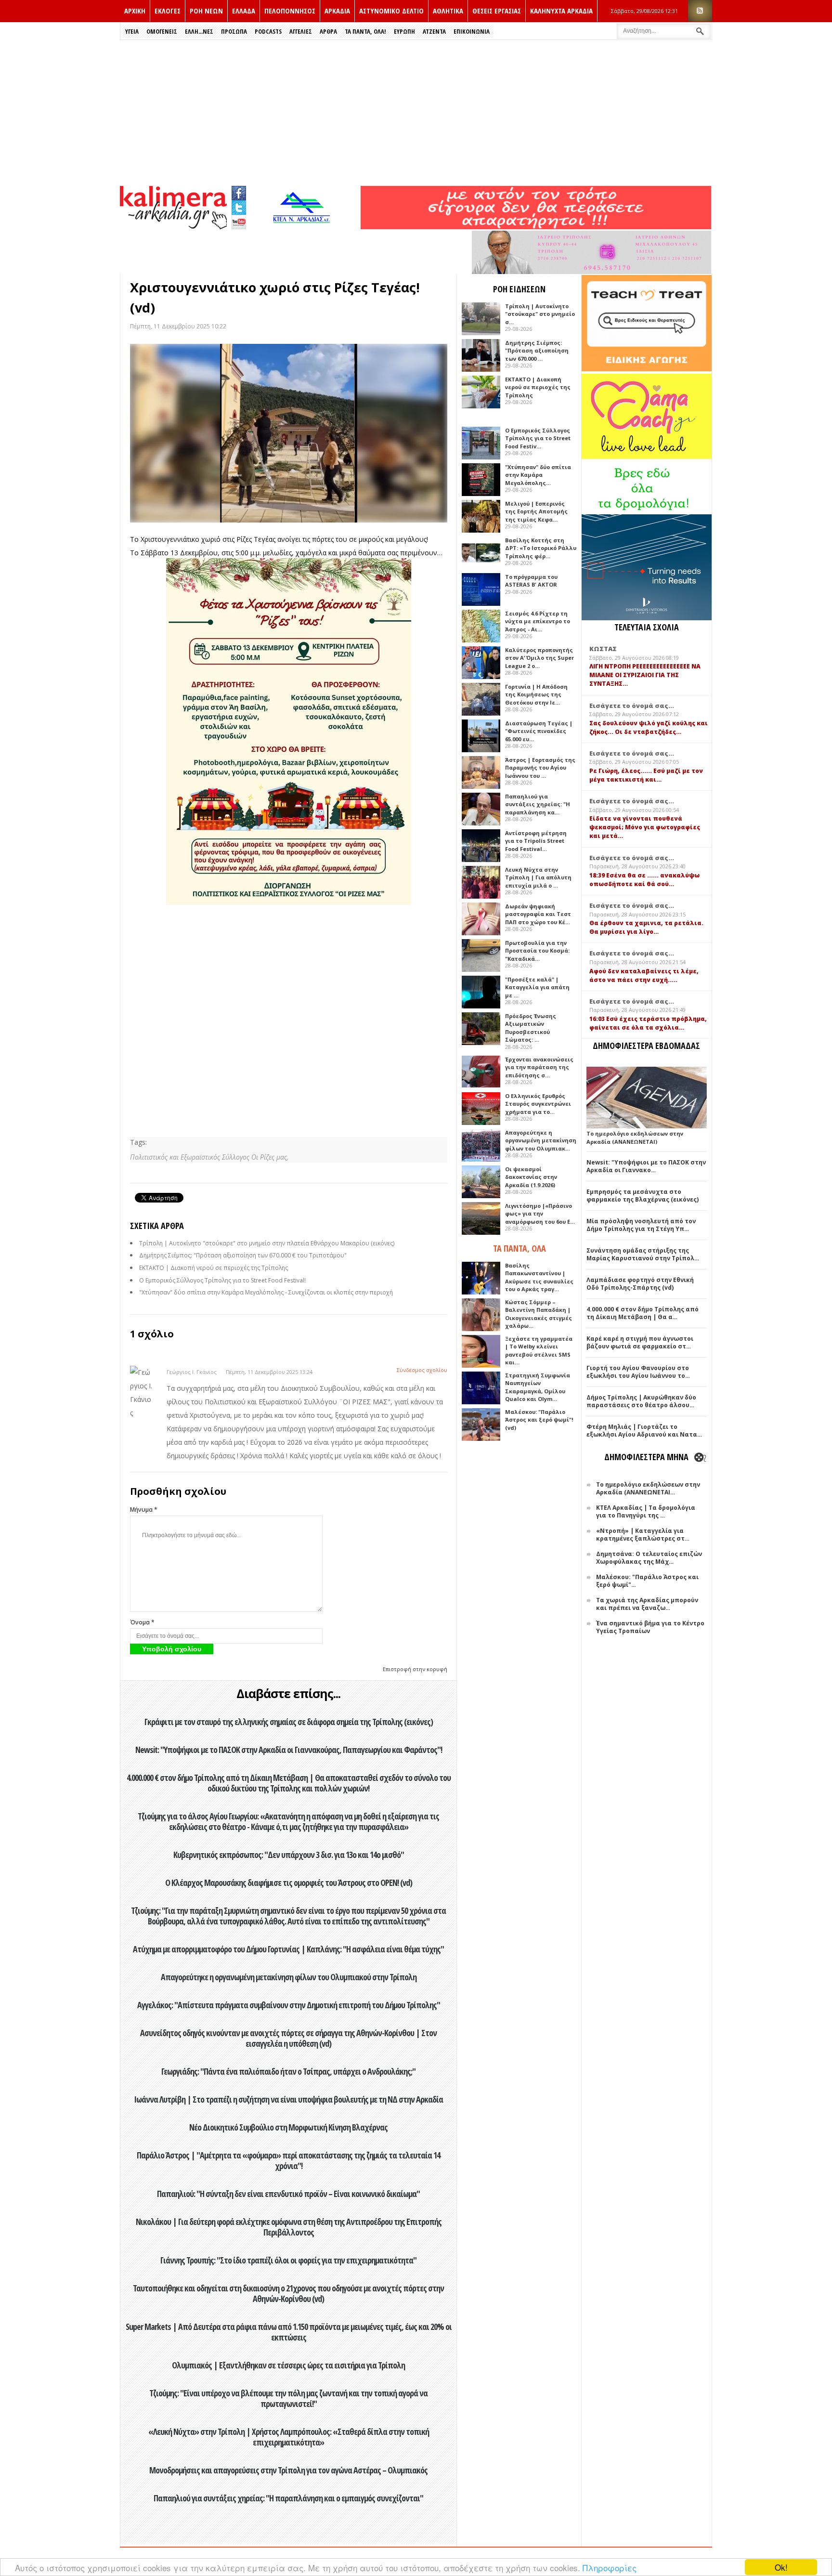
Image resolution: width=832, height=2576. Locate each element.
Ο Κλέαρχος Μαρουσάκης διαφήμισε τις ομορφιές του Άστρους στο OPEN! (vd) (289, 1883)
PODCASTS (268, 31)
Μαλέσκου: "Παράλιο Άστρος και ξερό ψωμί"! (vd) (539, 1420)
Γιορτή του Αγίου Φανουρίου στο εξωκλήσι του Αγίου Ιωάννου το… (638, 1372)
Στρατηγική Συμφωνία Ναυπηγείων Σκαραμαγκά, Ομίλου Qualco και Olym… (538, 1387)
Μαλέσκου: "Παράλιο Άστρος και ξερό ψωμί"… (647, 1581)
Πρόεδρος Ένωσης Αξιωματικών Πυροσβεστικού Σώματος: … (531, 1028)
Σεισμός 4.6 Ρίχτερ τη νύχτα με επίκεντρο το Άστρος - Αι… (538, 621)
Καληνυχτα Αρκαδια (561, 11)
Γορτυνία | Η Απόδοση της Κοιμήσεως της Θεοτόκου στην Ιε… (536, 694)
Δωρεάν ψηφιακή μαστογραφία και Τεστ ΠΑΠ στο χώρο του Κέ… (538, 914)
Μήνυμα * (144, 1510)
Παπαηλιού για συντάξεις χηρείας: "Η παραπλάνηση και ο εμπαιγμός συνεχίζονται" (288, 2498)
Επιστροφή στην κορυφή (415, 1669)
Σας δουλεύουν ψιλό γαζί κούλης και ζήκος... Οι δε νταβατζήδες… (649, 727)
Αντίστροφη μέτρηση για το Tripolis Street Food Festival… (536, 841)
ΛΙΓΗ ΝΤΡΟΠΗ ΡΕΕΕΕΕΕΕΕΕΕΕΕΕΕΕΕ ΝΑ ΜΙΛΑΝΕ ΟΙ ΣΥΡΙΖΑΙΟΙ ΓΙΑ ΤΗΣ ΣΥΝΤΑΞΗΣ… (645, 675)
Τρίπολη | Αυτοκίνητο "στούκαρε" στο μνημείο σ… (540, 314)
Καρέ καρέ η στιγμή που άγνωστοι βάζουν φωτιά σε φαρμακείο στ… (640, 1342)
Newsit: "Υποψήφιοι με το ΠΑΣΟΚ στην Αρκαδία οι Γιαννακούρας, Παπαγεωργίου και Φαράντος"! (289, 1750)
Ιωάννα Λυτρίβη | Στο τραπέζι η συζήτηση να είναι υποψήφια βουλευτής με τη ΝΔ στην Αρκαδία (288, 2099)
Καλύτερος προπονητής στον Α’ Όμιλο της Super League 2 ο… (539, 658)
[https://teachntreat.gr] (647, 369)
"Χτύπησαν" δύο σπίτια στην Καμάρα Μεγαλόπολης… (538, 475)
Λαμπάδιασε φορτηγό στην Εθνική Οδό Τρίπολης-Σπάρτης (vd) (640, 1284)
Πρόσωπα (234, 31)
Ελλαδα (244, 11)
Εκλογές (168, 11)
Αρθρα (328, 31)
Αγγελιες (301, 31)
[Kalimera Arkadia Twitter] (239, 206)
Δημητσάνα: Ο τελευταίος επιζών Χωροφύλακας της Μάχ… (649, 1558)
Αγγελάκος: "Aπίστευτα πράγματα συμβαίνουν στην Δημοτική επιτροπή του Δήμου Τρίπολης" (289, 2005)
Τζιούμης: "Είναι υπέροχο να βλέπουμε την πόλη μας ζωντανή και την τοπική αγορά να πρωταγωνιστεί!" (288, 2398)
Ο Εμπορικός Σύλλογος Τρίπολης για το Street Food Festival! (222, 1280)
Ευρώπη (404, 31)
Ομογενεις (162, 31)
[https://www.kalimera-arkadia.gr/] (536, 227)
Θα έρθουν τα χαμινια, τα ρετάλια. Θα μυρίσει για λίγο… (646, 927)
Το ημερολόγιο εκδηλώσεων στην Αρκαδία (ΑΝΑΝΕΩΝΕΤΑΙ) (635, 1138)
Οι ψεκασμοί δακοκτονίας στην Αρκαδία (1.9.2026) (531, 1177)
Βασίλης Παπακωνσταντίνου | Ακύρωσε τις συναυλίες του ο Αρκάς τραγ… (539, 1277)
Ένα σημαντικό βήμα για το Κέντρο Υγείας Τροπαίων (650, 1627)
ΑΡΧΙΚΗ (135, 11)
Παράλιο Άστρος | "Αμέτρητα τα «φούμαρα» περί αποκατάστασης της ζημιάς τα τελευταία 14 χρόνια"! (288, 2160)
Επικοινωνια (472, 31)
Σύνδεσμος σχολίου (422, 1370)
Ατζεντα (434, 31)
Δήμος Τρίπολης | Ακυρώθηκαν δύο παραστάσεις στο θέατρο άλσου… (641, 1401)
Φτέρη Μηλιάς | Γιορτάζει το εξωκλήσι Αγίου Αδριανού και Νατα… (644, 1431)
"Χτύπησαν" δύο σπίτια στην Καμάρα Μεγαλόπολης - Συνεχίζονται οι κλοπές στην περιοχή (266, 1292)
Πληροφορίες (610, 2568)
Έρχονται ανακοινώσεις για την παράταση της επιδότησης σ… (539, 1067)
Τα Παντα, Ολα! (365, 31)
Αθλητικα (448, 11)
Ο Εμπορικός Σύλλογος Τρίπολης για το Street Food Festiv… (538, 438)
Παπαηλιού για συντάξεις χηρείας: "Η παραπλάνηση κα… (538, 804)
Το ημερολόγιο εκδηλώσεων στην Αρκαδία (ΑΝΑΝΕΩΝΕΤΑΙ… (648, 1488)
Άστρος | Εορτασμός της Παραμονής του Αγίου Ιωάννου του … (540, 768)
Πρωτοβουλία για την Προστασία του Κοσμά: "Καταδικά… (537, 951)
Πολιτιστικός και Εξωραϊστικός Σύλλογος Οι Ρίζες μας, (209, 1157)
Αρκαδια (337, 11)
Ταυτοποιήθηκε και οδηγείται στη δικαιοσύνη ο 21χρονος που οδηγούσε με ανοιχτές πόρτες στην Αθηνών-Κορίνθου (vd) (288, 2293)
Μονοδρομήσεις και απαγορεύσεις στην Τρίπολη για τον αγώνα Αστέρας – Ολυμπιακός (288, 2470)
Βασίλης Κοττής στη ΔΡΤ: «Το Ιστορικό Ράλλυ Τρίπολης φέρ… (541, 548)
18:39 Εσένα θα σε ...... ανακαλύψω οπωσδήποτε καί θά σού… (644, 880)
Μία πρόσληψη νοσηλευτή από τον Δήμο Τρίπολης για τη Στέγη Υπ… (641, 1225)
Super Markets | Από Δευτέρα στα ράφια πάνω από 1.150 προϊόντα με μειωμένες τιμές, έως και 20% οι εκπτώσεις (289, 2332)
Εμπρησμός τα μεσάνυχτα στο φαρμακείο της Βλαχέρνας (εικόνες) (643, 1196)
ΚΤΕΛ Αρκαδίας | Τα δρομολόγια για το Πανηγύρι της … (646, 1511)
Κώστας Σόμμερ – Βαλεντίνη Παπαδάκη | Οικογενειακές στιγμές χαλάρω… (539, 1314)
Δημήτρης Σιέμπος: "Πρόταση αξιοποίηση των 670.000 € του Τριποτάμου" (243, 1255)
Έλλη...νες (199, 31)
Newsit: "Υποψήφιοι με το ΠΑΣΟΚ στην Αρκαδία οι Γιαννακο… (646, 1166)
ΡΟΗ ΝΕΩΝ (206, 11)
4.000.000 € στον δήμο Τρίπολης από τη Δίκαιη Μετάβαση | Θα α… (643, 1313)
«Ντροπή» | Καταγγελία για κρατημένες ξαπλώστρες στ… (643, 1535)
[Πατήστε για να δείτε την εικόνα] (289, 433)
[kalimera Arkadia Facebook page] (239, 191)
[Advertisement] (416, 112)
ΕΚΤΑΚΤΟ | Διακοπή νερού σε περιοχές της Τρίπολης (214, 1268)
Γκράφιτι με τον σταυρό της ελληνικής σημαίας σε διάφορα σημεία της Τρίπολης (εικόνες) (289, 1722)
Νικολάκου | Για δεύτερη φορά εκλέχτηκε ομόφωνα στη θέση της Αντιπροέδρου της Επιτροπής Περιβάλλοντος (289, 2227)
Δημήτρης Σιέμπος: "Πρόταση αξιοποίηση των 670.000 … (537, 351)
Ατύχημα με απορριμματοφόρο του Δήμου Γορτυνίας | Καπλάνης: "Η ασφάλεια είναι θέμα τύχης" (288, 1949)
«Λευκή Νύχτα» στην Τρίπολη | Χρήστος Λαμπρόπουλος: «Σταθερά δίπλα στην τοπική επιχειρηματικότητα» (289, 2437)
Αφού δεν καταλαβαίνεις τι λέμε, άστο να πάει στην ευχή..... (644, 975)
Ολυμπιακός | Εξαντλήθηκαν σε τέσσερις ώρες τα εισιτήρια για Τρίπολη (288, 2365)
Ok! (781, 2567)
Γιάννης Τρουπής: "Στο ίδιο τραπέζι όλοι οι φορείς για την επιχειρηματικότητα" (288, 2260)
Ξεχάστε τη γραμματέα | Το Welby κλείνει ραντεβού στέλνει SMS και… (539, 1351)
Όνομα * (142, 1622)
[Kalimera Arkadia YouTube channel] (239, 223)
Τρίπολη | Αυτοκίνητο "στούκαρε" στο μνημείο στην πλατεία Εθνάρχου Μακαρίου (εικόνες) (267, 1243)
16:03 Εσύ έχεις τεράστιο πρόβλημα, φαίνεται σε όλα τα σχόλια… (648, 1023)
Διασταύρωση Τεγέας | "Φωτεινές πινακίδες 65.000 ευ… (539, 731)
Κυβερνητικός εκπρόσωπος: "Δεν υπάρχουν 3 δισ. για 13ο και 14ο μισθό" (289, 1855)
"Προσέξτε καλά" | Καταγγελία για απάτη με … (537, 987)
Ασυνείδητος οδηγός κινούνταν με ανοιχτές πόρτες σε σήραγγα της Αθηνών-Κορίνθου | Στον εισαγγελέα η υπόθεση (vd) (288, 2038)
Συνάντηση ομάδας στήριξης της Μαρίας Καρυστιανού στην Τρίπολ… (643, 1254)
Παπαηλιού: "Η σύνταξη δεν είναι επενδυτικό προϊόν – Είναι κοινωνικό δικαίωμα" (288, 2194)
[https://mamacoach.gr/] (647, 457)
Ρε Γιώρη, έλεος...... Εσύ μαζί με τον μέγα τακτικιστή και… (646, 775)
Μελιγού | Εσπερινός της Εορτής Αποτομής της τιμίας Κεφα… (536, 511)
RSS (700, 11)
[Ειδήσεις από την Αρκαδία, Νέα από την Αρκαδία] (173, 227)
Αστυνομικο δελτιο (391, 11)
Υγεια (132, 31)
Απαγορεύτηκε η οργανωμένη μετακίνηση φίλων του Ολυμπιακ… (541, 1140)
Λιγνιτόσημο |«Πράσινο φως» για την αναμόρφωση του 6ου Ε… (540, 1214)
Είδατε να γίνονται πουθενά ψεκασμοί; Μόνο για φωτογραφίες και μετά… (645, 827)
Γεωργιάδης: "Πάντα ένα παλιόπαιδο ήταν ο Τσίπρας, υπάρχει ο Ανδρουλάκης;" (288, 2071)
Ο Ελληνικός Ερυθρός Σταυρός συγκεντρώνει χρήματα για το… (538, 1104)
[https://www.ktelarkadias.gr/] (304, 227)
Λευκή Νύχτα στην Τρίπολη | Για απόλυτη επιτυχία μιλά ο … (538, 877)
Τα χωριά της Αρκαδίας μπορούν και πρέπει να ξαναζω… (647, 1604)
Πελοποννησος (290, 11)
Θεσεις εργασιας (497, 11)
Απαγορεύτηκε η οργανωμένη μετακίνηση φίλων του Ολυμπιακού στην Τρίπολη (289, 1977)
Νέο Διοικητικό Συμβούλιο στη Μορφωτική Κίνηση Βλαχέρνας (288, 2127)
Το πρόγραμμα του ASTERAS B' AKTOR (531, 581)
